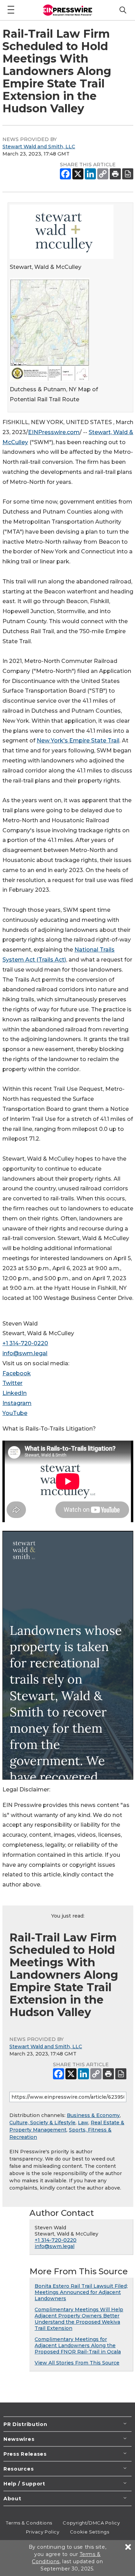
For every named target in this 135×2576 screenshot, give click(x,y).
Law (83, 2123)
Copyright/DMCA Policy (91, 2523)
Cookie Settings (89, 2532)
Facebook (17, 1373)
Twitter (12, 1383)
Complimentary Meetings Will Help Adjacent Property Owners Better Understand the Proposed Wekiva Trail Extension (79, 2319)
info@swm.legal (25, 1353)
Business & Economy (93, 2115)
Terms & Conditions (29, 2523)
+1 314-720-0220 (25, 1343)
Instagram (17, 1403)
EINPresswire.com (54, 432)
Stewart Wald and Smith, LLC (39, 147)
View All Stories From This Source (77, 2363)
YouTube (15, 1413)
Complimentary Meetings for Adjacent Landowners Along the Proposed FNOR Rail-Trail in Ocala (78, 2345)
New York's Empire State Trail (78, 741)
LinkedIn (15, 1393)
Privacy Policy (43, 2532)
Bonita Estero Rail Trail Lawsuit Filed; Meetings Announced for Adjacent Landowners (81, 2292)
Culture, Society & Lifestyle (42, 2123)
